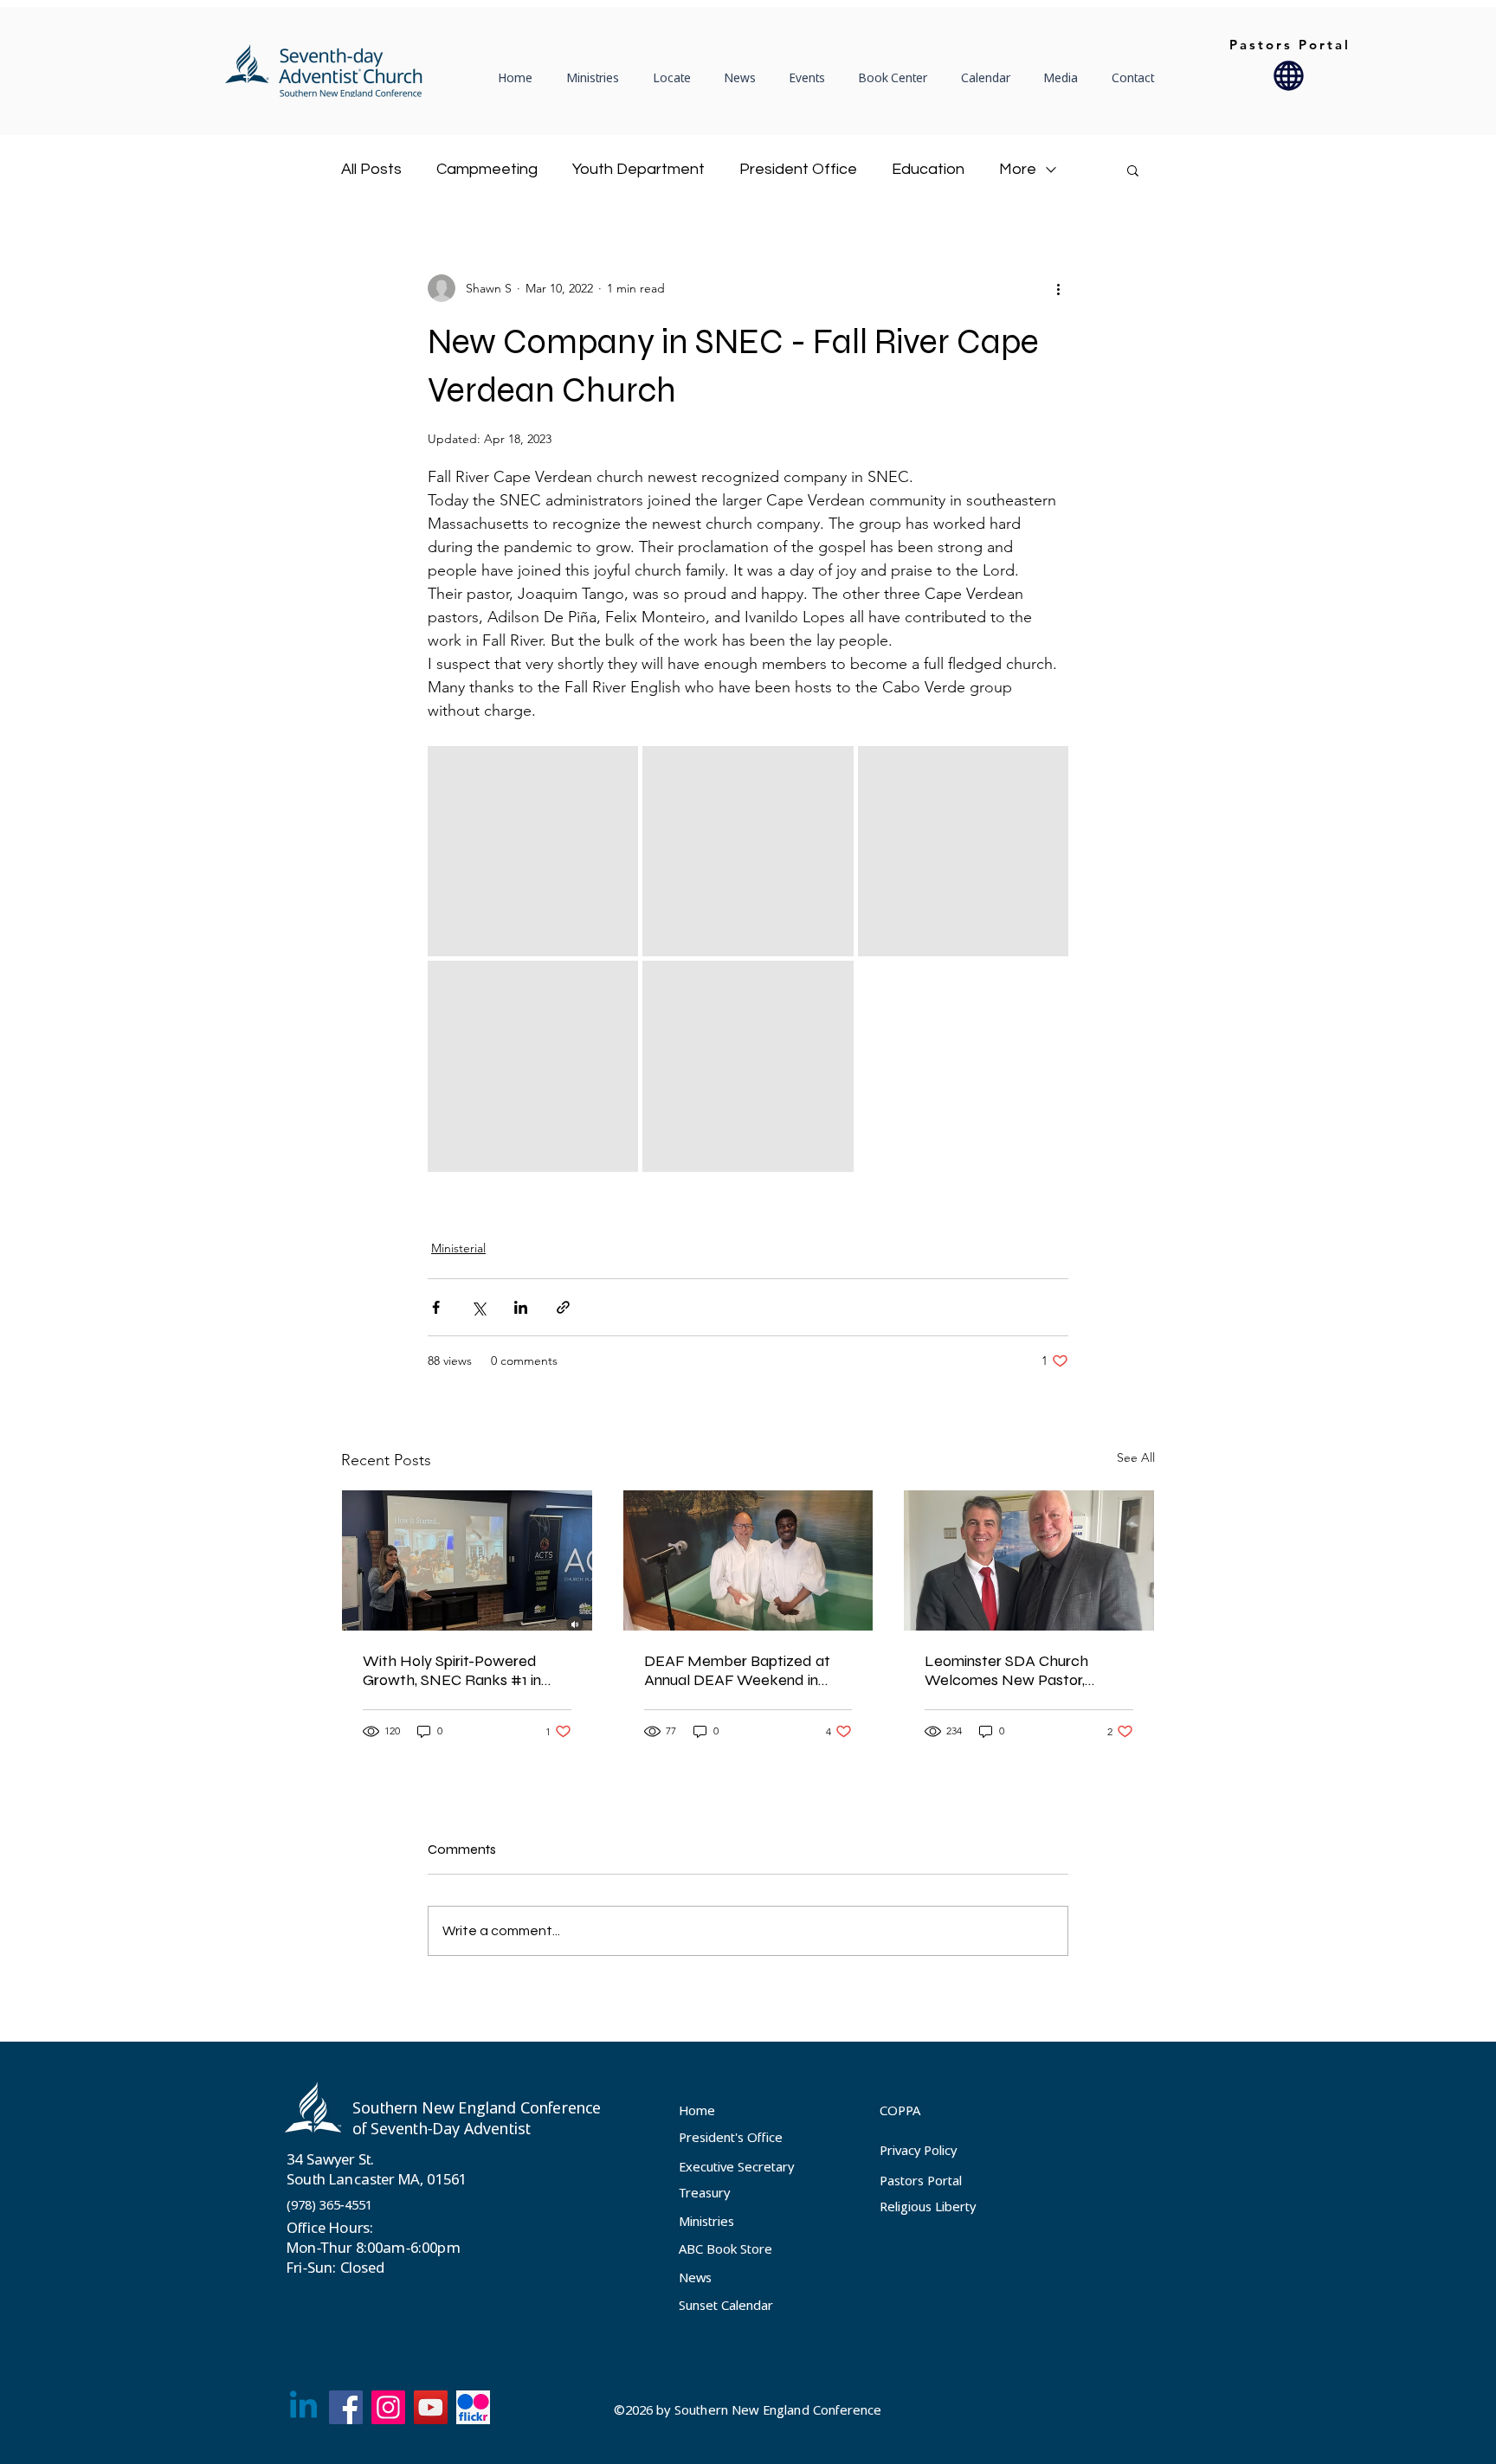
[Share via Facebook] (436, 1307)
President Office (798, 169)
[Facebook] (346, 2407)
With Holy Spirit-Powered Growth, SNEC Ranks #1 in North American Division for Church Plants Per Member (455, 1670)
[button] (676, 78)
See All (1136, 1457)
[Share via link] (563, 1307)
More (1018, 169)
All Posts (371, 169)
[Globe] (1289, 75)
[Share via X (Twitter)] (478, 1307)
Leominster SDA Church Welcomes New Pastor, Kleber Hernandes (1006, 1670)
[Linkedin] (303, 2407)
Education (928, 169)
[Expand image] (533, 851)
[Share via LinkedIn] (521, 1307)
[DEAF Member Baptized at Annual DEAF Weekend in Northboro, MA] (748, 1560)
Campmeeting (487, 169)
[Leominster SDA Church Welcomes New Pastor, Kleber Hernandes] (1029, 1560)
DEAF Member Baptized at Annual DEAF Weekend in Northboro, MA (737, 1670)
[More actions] (1058, 288)
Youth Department (638, 169)
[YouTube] (431, 2407)
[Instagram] (388, 2407)
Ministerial (458, 1248)
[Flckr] (473, 2407)
